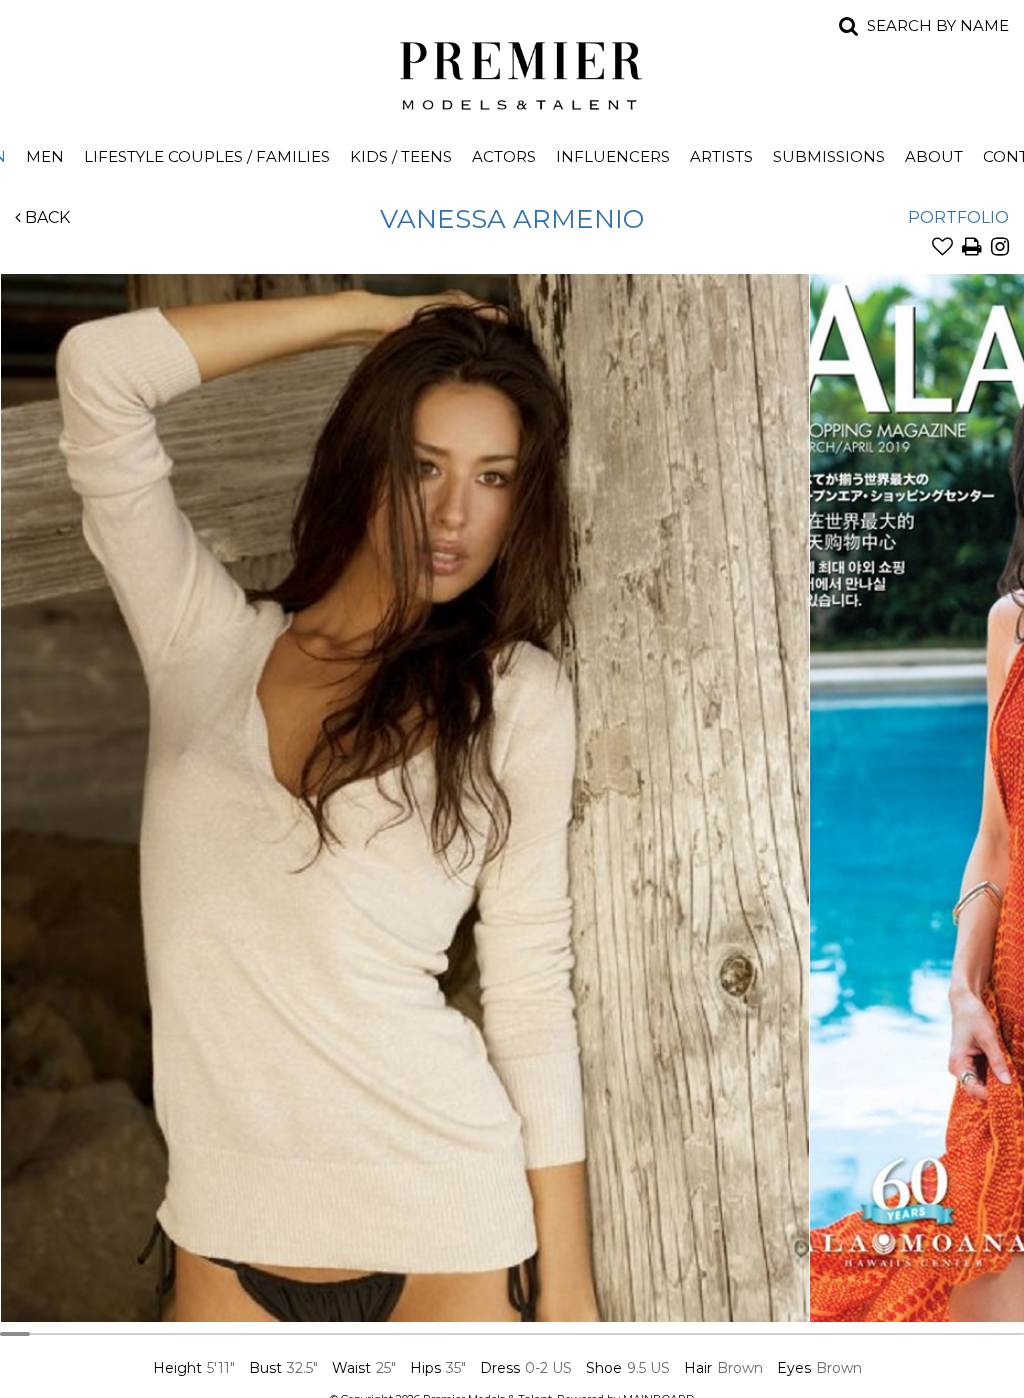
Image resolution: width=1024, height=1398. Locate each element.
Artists (721, 156)
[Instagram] (1000, 248)
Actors (504, 156)
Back (45, 217)
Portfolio (958, 217)
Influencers (613, 156)
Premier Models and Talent (512, 72)
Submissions (829, 156)
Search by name (938, 25)
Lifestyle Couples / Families (207, 156)
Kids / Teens (401, 156)
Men (45, 156)
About (934, 156)
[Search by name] (849, 25)
